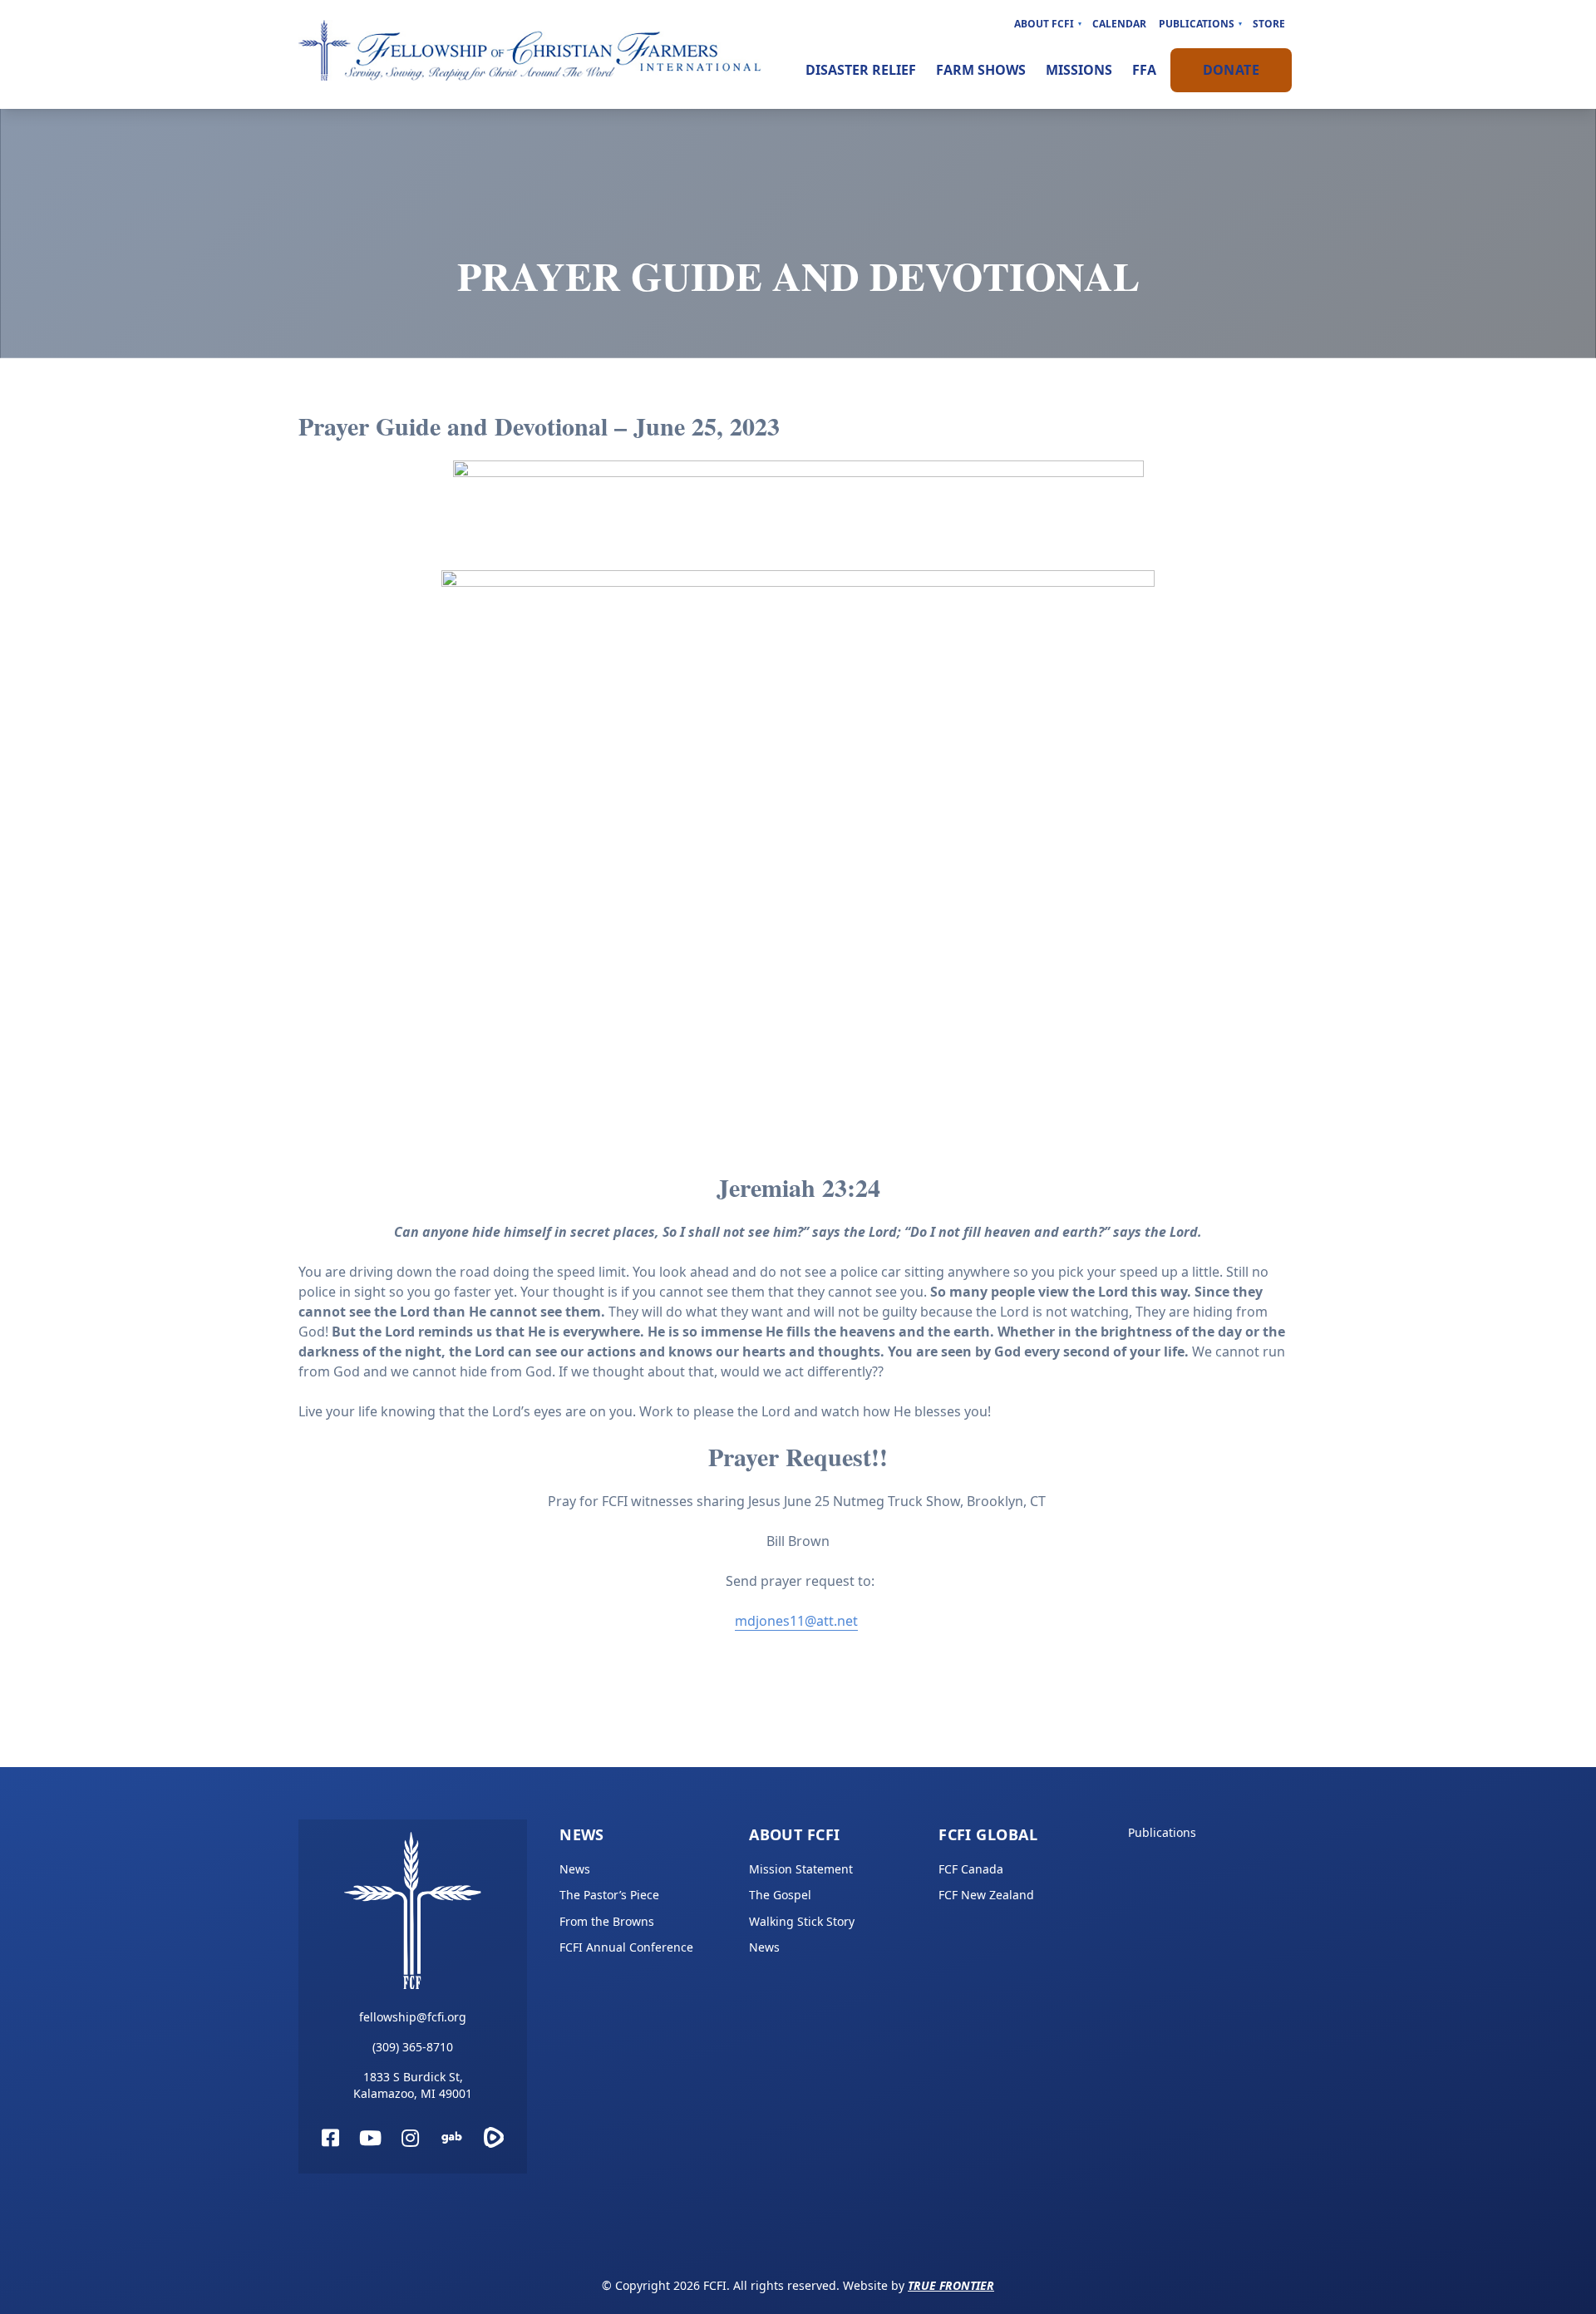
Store (1269, 24)
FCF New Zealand (986, 1895)
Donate (1231, 70)
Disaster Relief (861, 70)
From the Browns (607, 1921)
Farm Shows (981, 70)
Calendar (1119, 24)
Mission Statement (801, 1869)
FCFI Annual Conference (626, 1947)
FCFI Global (988, 1834)
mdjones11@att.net (796, 1621)
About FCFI (1044, 24)
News (582, 1834)
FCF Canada (971, 1869)
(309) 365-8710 (413, 2047)
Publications (1197, 24)
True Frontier (951, 2285)
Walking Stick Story (802, 1921)
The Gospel (780, 1895)
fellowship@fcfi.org (413, 2017)
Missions (1079, 70)
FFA (1144, 70)
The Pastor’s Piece (609, 1895)
